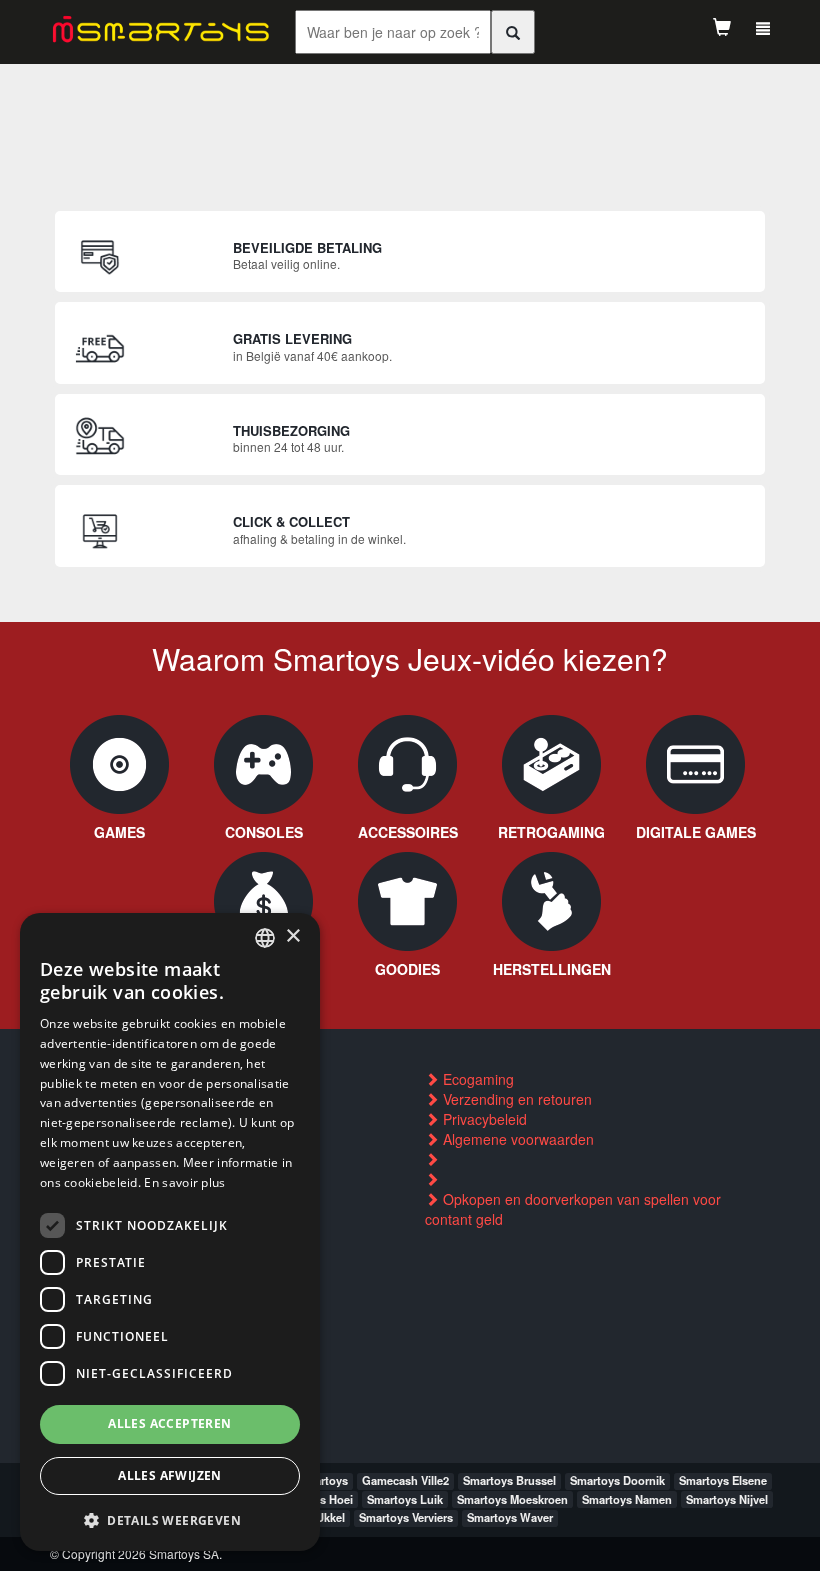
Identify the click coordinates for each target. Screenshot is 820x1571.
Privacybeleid (483, 1119)
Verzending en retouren (515, 1099)
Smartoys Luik (405, 1499)
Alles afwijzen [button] (170, 1475)
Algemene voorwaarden (516, 1139)
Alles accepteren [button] (169, 1423)
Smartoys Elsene (723, 1480)
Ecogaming (476, 1079)
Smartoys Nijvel (727, 1499)
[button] (170, 1519)
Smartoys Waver (510, 1517)
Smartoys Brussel (509, 1480)
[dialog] (170, 1232)
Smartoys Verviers (406, 1517)
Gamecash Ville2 (405, 1480)
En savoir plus (184, 1182)
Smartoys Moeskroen (512, 1499)
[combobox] (265, 938)
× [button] (292, 936)
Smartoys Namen (627, 1499)
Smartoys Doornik (617, 1480)
